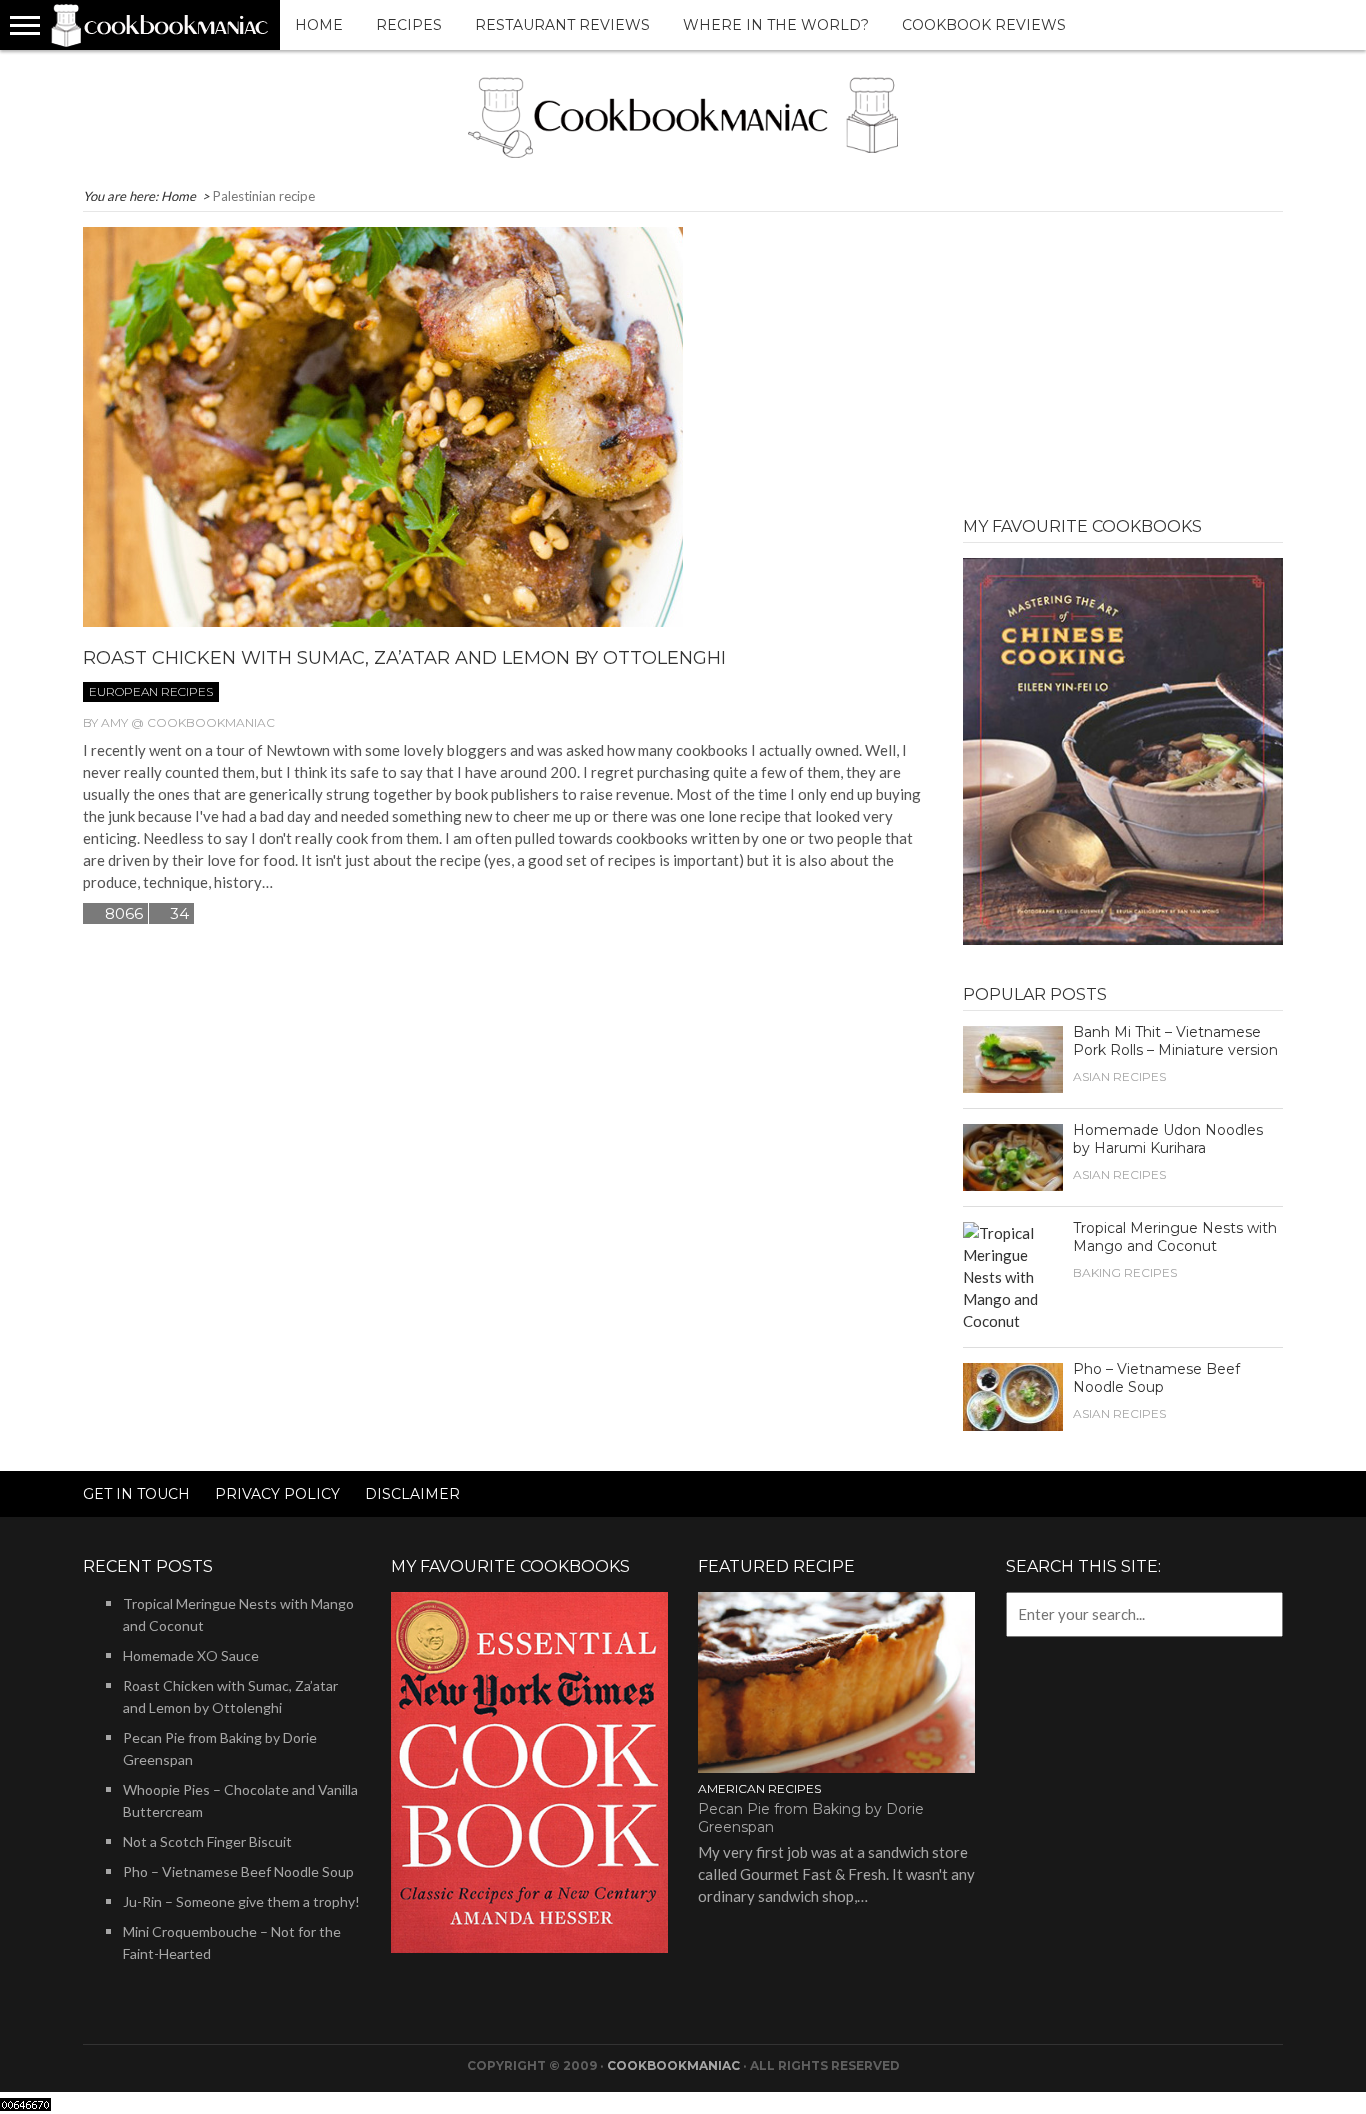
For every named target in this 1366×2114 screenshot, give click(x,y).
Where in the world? (776, 25)
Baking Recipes (1125, 1272)
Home (319, 25)
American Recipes (759, 1788)
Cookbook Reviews (984, 25)
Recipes (409, 25)
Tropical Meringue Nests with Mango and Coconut (1175, 1237)
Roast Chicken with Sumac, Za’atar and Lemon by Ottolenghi (404, 658)
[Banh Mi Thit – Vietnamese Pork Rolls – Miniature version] (1013, 1057)
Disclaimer (412, 1494)
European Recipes (151, 691)
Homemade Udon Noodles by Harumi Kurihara (1168, 1139)
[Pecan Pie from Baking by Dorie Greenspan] (836, 1680)
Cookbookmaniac (673, 2065)
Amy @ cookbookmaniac (188, 722)
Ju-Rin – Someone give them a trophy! (241, 1901)
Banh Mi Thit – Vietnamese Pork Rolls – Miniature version (1175, 1041)
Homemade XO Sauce (191, 1655)
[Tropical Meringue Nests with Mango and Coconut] (1013, 1275)
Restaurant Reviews (562, 25)
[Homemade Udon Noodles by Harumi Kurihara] (1013, 1155)
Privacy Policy (277, 1494)
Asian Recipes (1119, 1076)
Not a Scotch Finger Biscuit (207, 1841)
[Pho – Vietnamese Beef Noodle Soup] (1013, 1395)
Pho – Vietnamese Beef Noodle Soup (1156, 1378)
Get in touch (136, 1494)
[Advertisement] (1123, 352)
